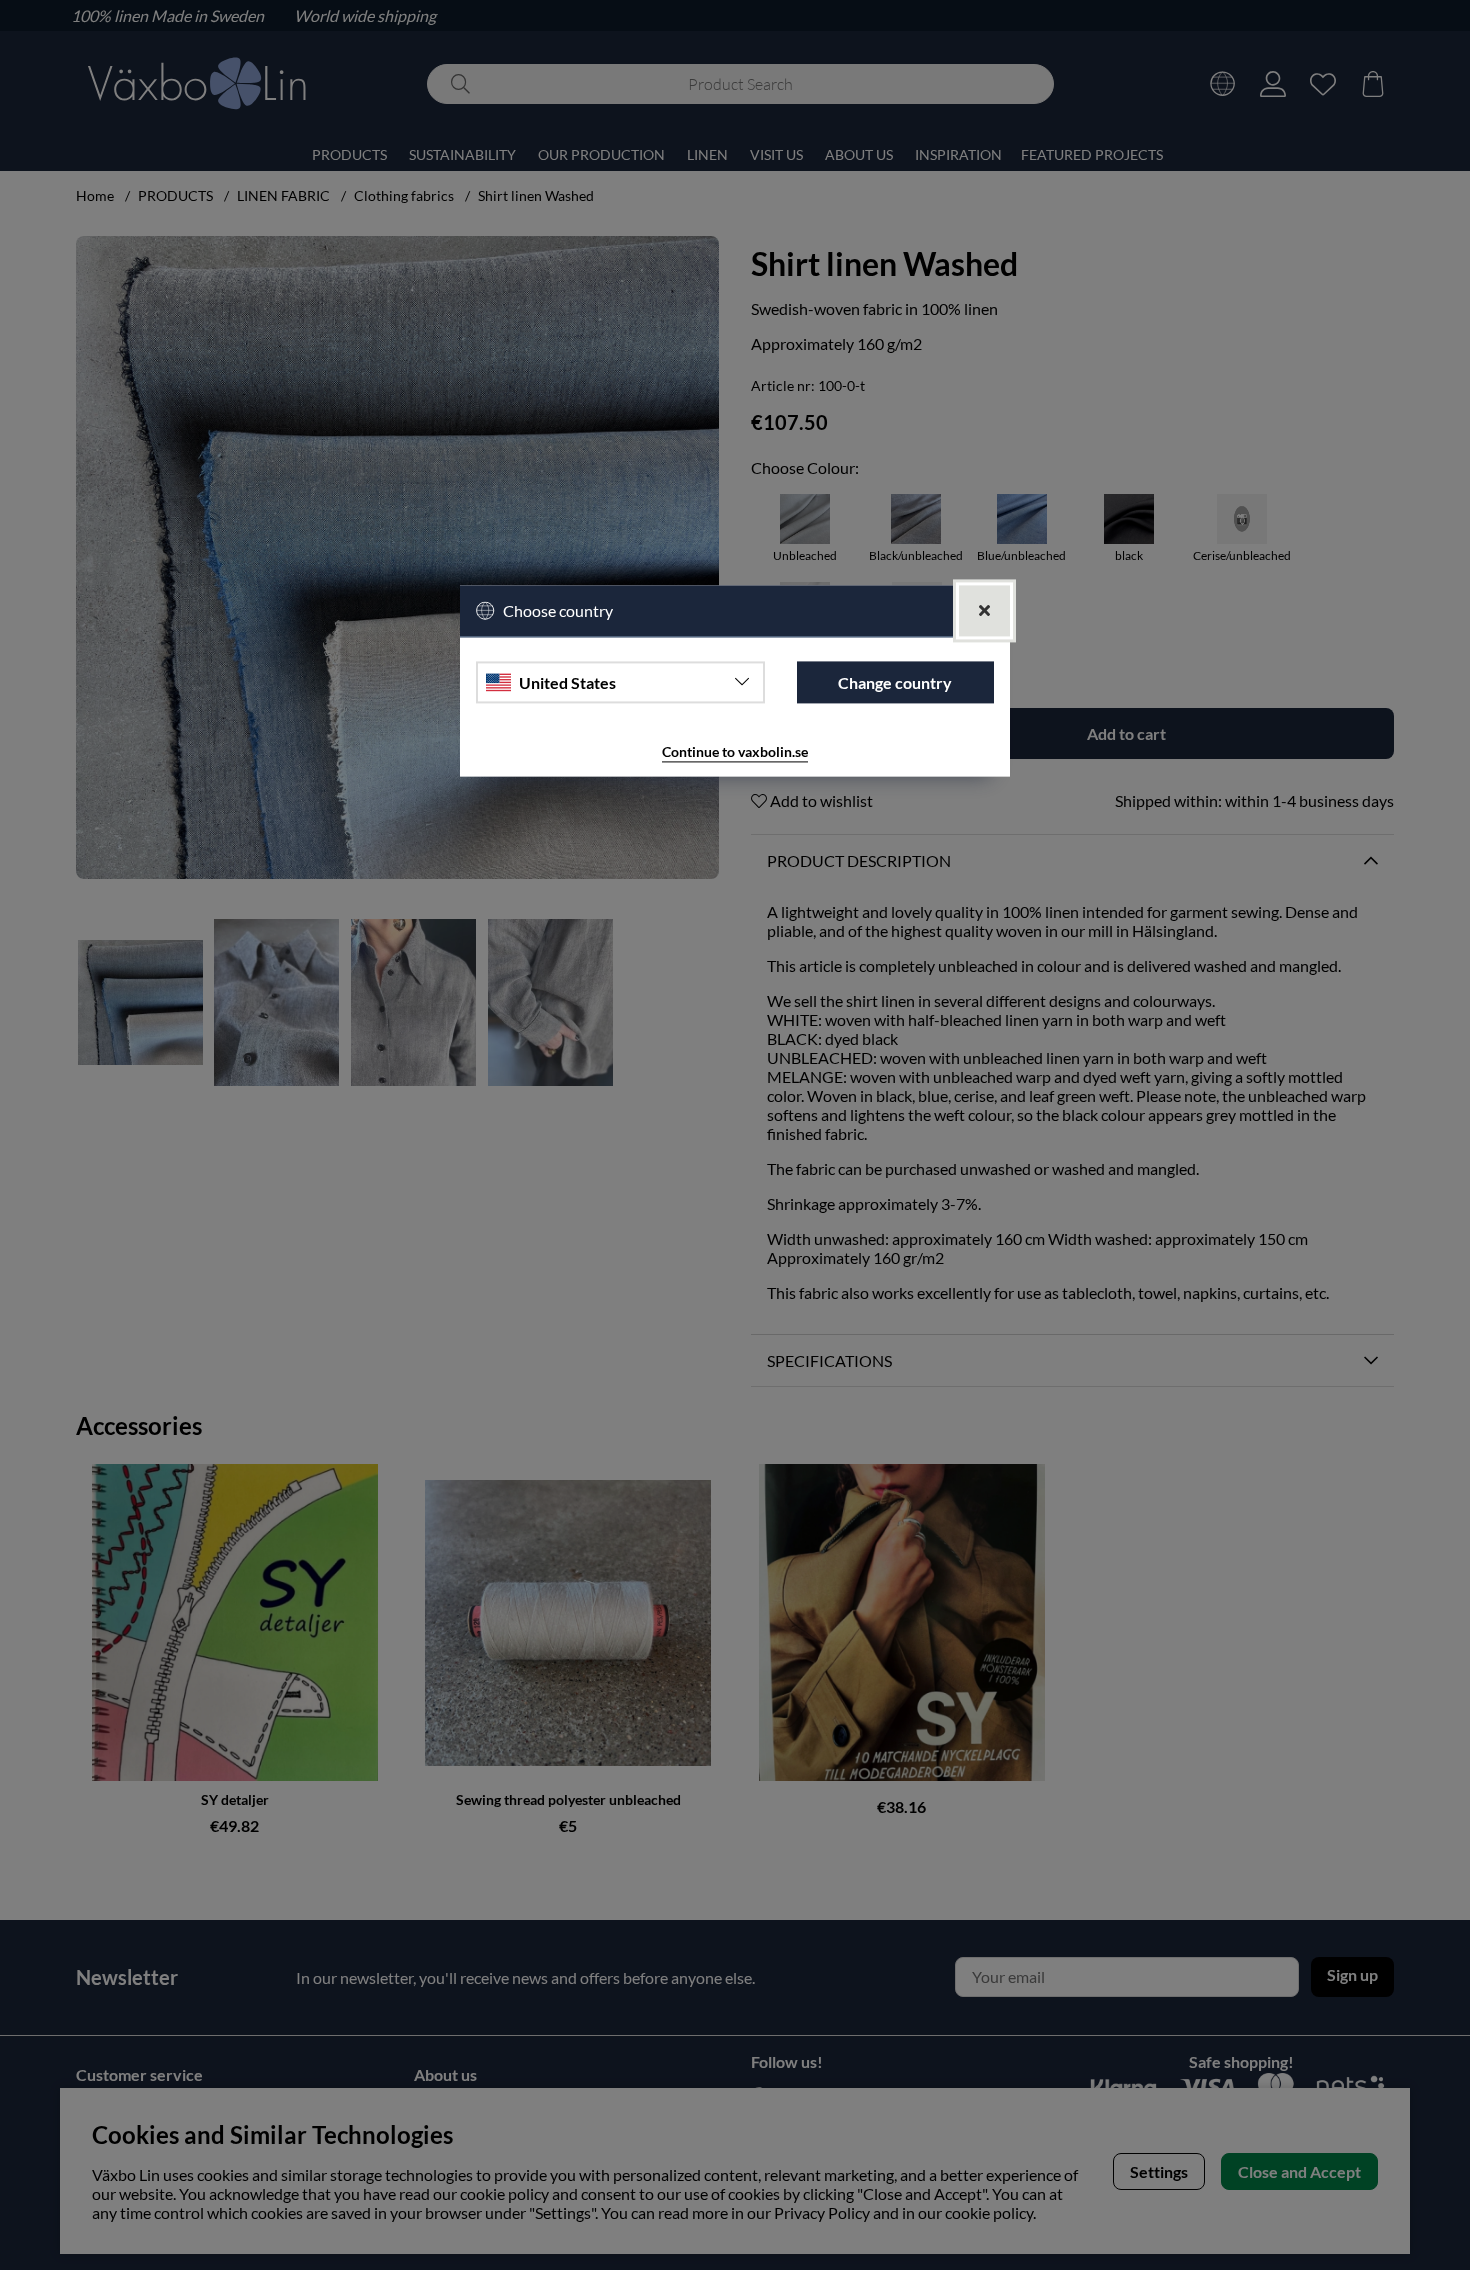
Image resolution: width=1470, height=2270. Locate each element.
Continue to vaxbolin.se (735, 752)
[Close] (984, 610)
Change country (895, 682)
